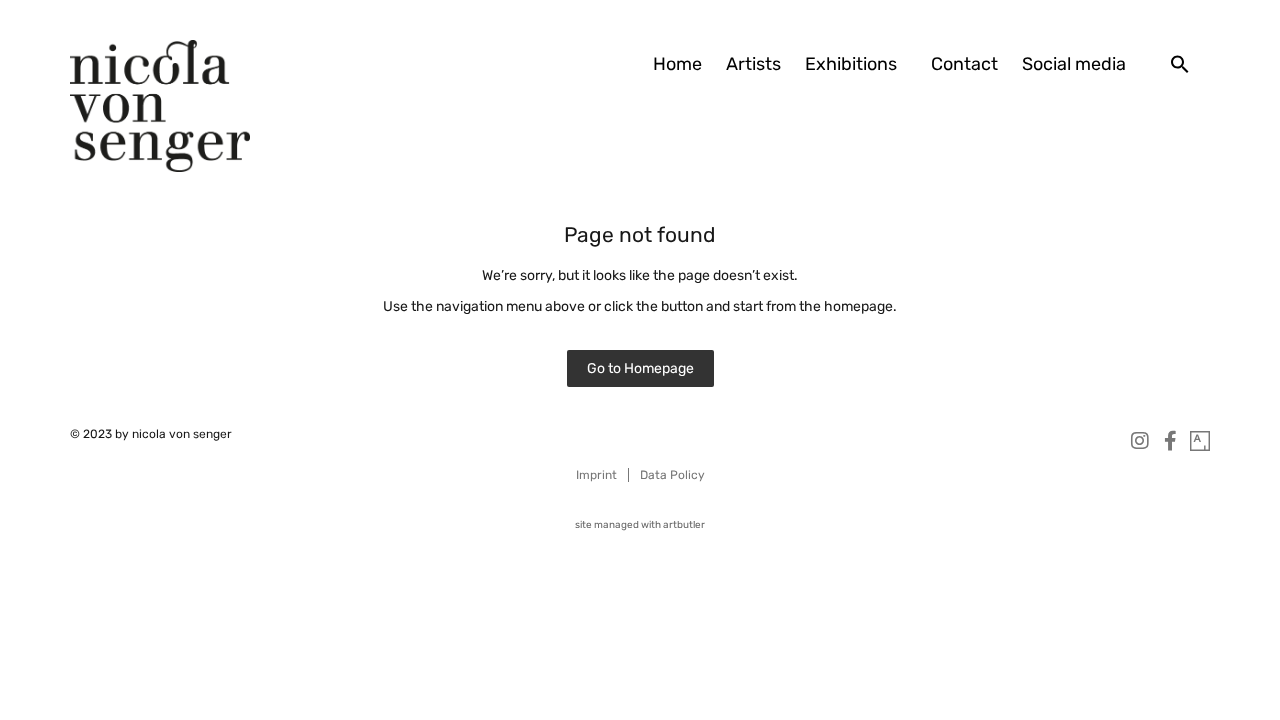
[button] (1180, 64)
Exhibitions (851, 64)
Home (677, 64)
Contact (964, 64)
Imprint (596, 475)
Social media (1074, 64)
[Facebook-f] (1170, 441)
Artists (753, 64)
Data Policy (672, 475)
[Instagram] (1140, 441)
